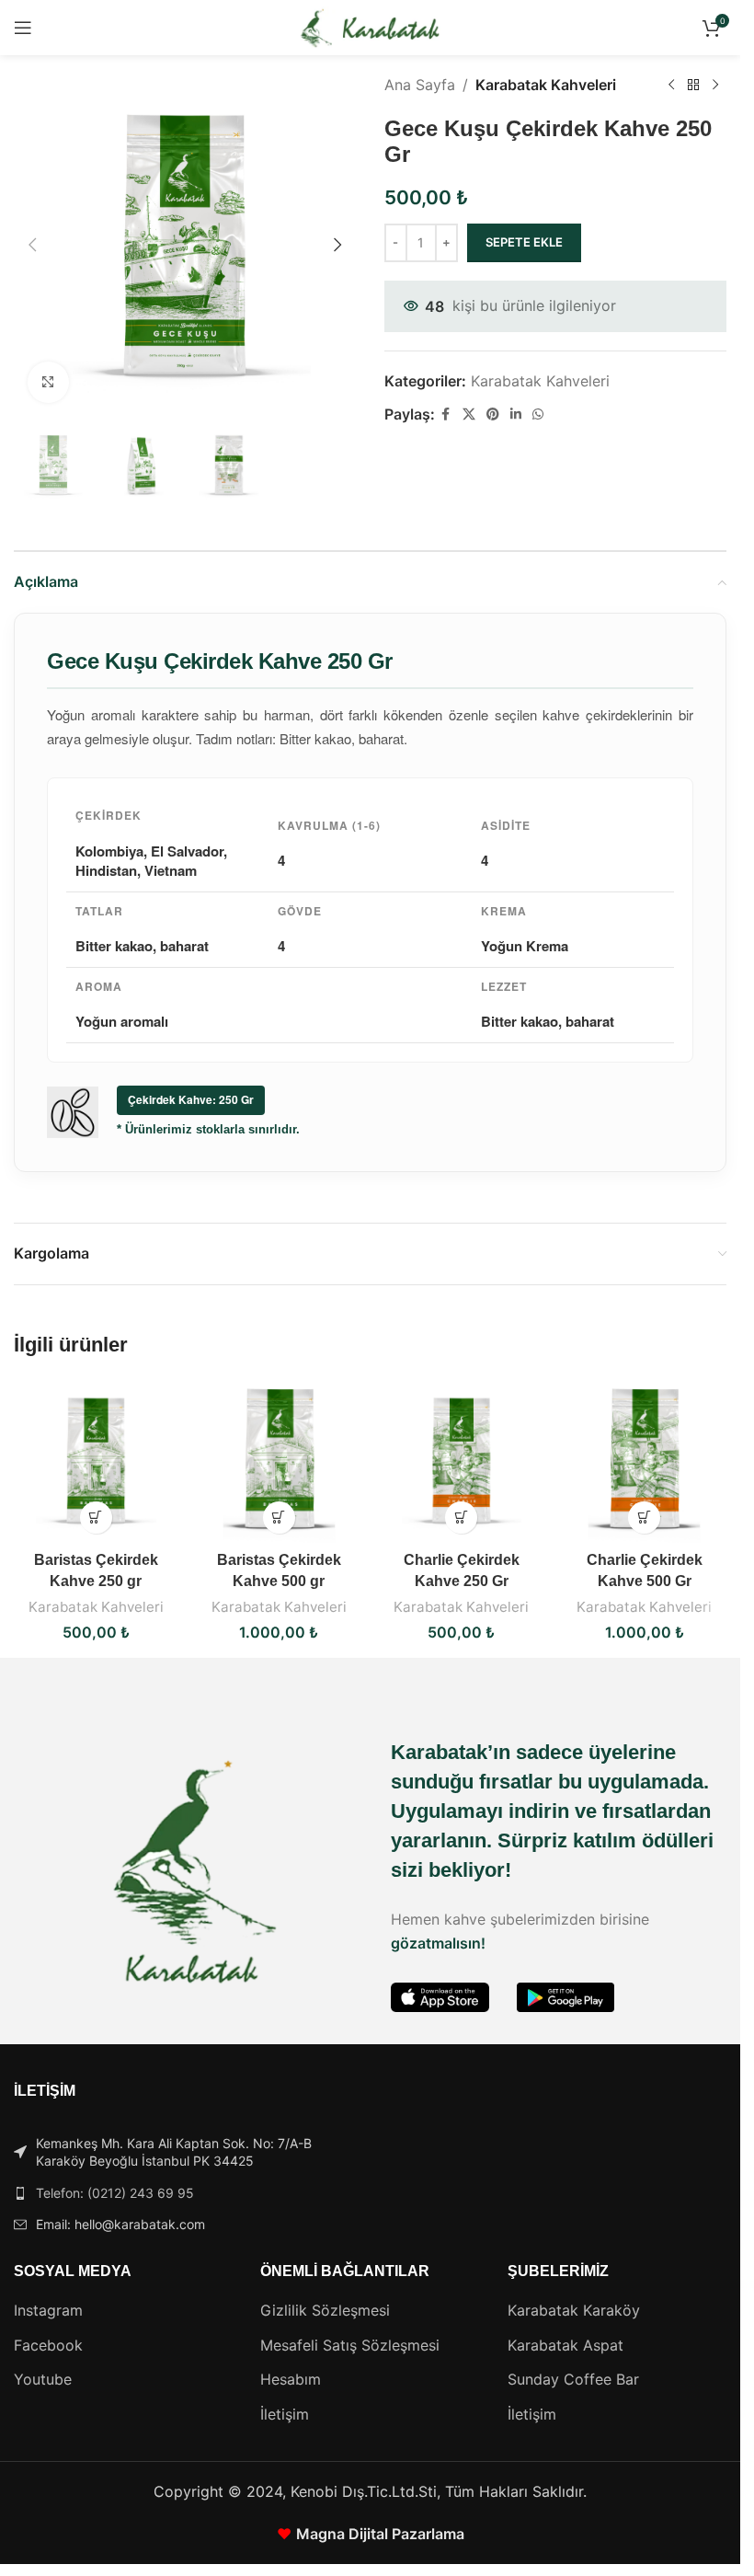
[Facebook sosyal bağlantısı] (446, 414)
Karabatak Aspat (565, 2345)
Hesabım (291, 2379)
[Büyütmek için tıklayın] (48, 382)
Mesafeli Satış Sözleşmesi (350, 2345)
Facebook (48, 2345)
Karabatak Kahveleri (546, 85)
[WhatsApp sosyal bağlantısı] (538, 414)
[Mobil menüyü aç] (23, 28)
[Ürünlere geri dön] (693, 86)
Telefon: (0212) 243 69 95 (115, 2193)
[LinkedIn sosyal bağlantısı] (516, 414)
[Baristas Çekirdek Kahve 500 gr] (279, 1460)
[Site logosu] (370, 26)
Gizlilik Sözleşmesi (325, 2310)
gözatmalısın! (438, 1943)
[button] (32, 245)
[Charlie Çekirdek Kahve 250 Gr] (462, 1460)
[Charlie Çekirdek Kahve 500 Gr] (644, 1460)
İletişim (285, 2414)
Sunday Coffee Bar (573, 2379)
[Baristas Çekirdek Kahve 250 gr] (96, 1460)
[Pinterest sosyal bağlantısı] (493, 414)
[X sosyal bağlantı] (469, 414)
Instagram (48, 2310)
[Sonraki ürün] (715, 86)
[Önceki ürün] (671, 86)
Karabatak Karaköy (574, 2310)
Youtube (43, 2379)
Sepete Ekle (524, 242)
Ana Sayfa (420, 85)
